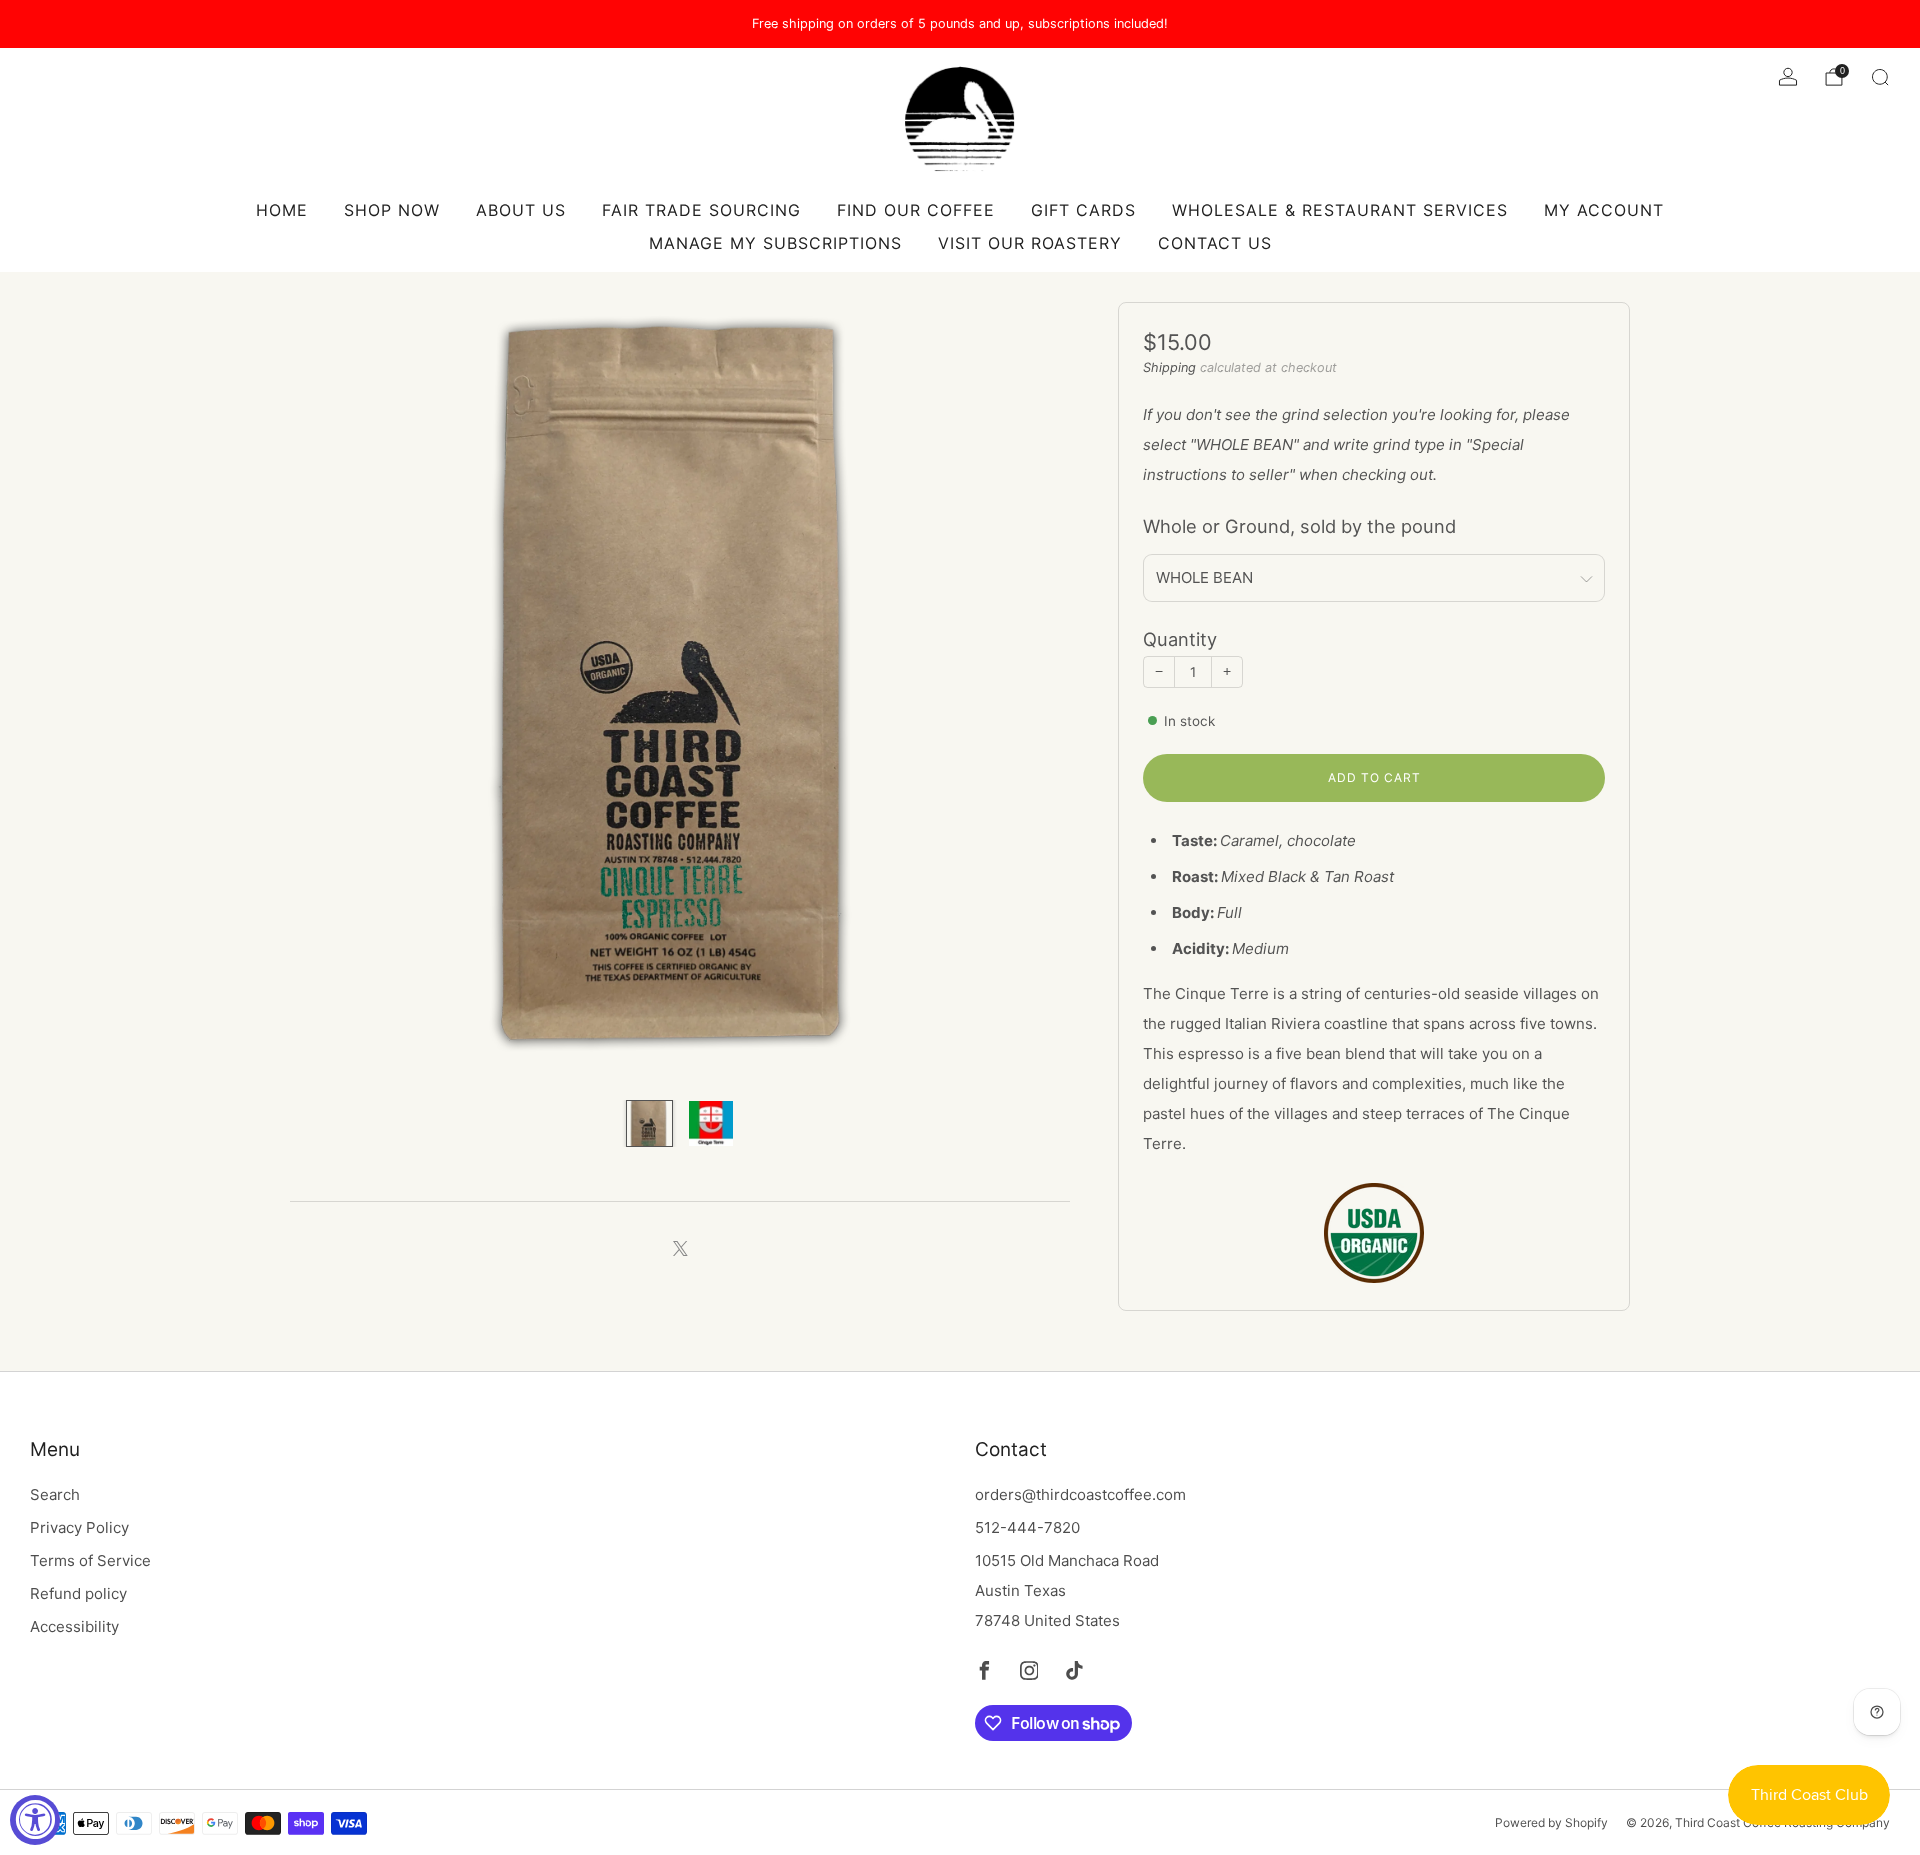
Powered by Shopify (1551, 1822)
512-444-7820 (1027, 1527)
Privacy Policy (79, 1527)
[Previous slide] (329, 692)
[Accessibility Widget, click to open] (35, 1820)
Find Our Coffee (916, 210)
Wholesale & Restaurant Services (1340, 210)
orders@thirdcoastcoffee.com (1080, 1494)
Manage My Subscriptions (775, 243)
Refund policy (78, 1593)
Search (55, 1494)
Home (282, 210)
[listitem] (960, 24)
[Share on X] (680, 1249)
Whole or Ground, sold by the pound (1299, 526)
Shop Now (392, 210)
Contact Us (1215, 243)
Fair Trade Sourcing (701, 210)
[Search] (1880, 77)
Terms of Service (90, 1560)
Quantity (1180, 639)
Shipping (1169, 367)
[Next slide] (1031, 692)
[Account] (1788, 77)
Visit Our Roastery (1030, 243)
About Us (521, 210)
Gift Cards (1083, 210)
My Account (1604, 210)
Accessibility (74, 1626)
